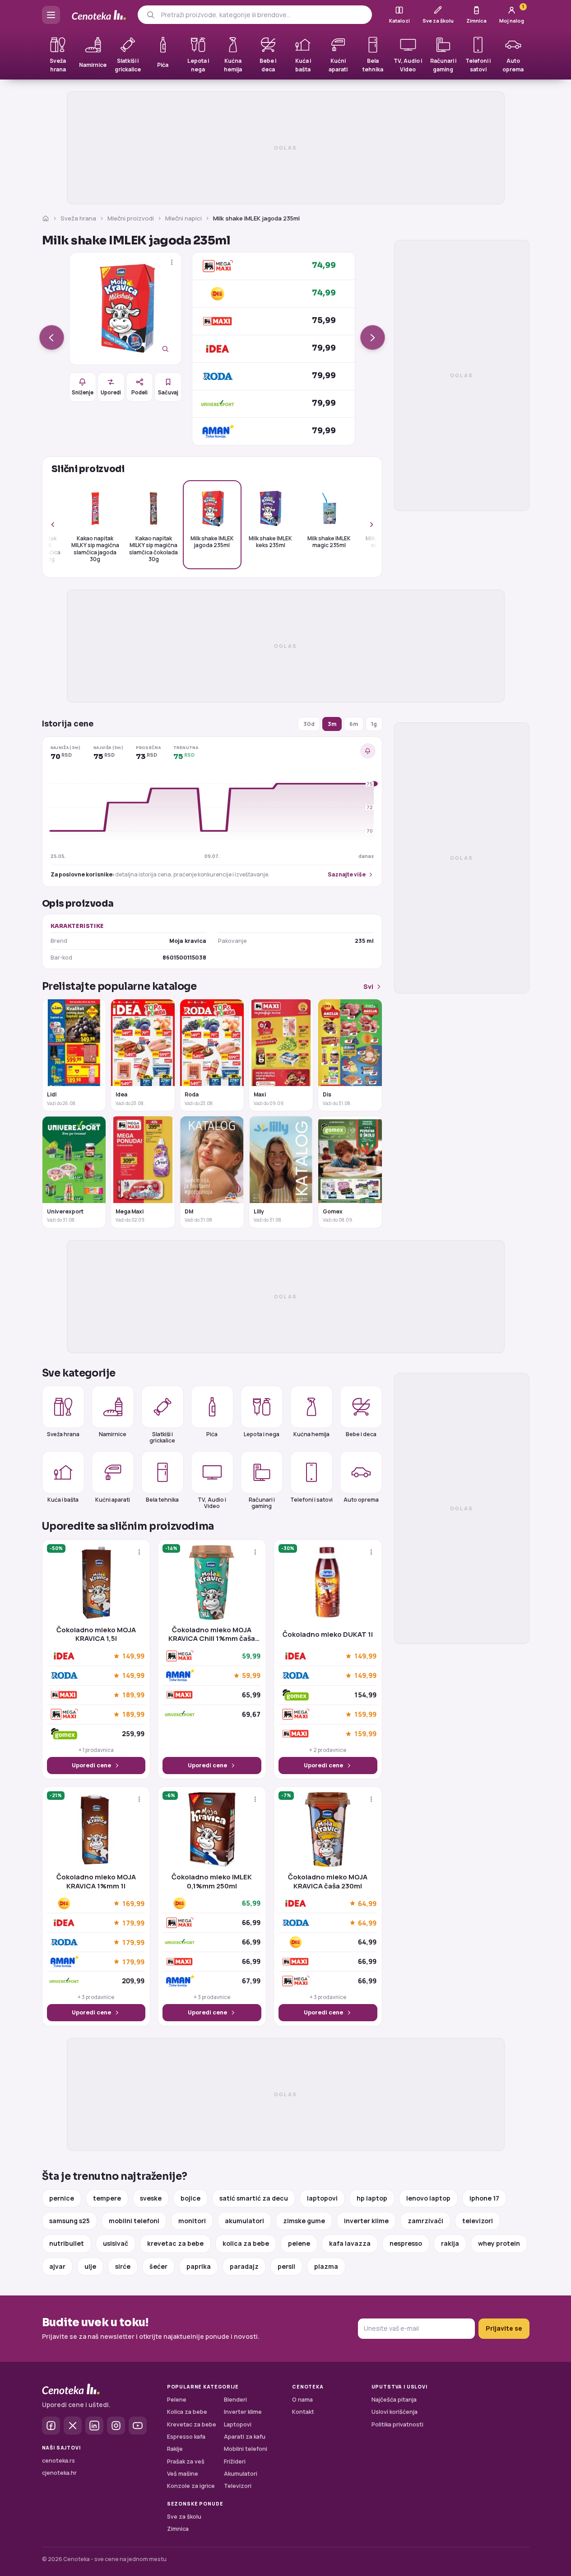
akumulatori (244, 2221)
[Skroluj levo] (58, 525)
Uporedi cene (91, 1765)
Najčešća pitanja (394, 2400)
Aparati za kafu (245, 2437)
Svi (368, 986)
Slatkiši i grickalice (162, 1437)
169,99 (133, 1903)
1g (374, 724)
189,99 (133, 1695)
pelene (299, 2243)
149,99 (133, 1656)
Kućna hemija (311, 1434)
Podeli (139, 392)
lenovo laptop (428, 2198)
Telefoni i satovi (311, 1500)
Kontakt (303, 2412)
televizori (478, 2221)
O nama (302, 2400)
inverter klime (366, 2221)
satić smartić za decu (254, 2198)
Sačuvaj (168, 392)
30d (309, 724)
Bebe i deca (361, 1434)
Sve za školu (184, 2517)
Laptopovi (238, 2424)
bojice (190, 2198)
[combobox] (263, 15)
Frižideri (235, 2461)
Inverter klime (243, 2412)
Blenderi (235, 2400)
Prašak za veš (186, 2461)
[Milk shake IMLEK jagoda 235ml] (125, 309)
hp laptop (372, 2198)
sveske (151, 2198)
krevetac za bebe (175, 2243)
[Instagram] (116, 2426)
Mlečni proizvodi (131, 218)
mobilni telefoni (134, 2221)
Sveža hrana (78, 218)
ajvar (57, 2266)
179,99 (133, 1923)
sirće (123, 2266)
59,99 (251, 1676)
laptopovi (322, 2198)
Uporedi (111, 392)
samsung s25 (70, 2221)
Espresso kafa (186, 2437)
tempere (107, 2198)
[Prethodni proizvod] (52, 338)
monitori (192, 2221)
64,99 (367, 1903)
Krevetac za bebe (192, 2424)
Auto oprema (361, 1500)
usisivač (116, 2243)
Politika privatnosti (397, 2424)
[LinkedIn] (94, 2426)
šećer (158, 2266)
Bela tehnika (162, 1500)
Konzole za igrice (191, 2486)
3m (332, 724)
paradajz (244, 2266)
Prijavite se (504, 2328)
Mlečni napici (183, 218)
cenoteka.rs (58, 2461)
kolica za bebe (246, 2243)
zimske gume (304, 2221)
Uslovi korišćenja (395, 2412)
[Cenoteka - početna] (99, 15)
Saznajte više (347, 874)
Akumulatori (241, 2474)
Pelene (177, 2400)
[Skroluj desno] (367, 525)
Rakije (175, 2449)
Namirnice (113, 1434)
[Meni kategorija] (51, 15)
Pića (212, 1434)
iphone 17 (484, 2198)
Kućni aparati (113, 1500)
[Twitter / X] (73, 2426)
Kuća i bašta (63, 1500)
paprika (199, 2266)
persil (286, 2266)
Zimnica (178, 2529)
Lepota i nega (262, 1434)
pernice (62, 2198)
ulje (90, 2266)
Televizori (238, 2486)
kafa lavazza (350, 2243)
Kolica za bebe (187, 2412)
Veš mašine (183, 2474)
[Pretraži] (151, 15)
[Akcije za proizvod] (172, 262)
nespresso (406, 2243)
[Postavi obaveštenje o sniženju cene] (368, 751)
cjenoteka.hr (59, 2473)
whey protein (499, 2243)
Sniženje (83, 392)
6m (354, 724)
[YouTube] (138, 2426)
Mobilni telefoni (246, 2449)
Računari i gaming (262, 1503)
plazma (326, 2266)
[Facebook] (51, 2426)
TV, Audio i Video (212, 1503)
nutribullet (67, 2243)
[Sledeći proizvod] (373, 338)
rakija (450, 2243)
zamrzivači (425, 2221)
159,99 (365, 1714)
